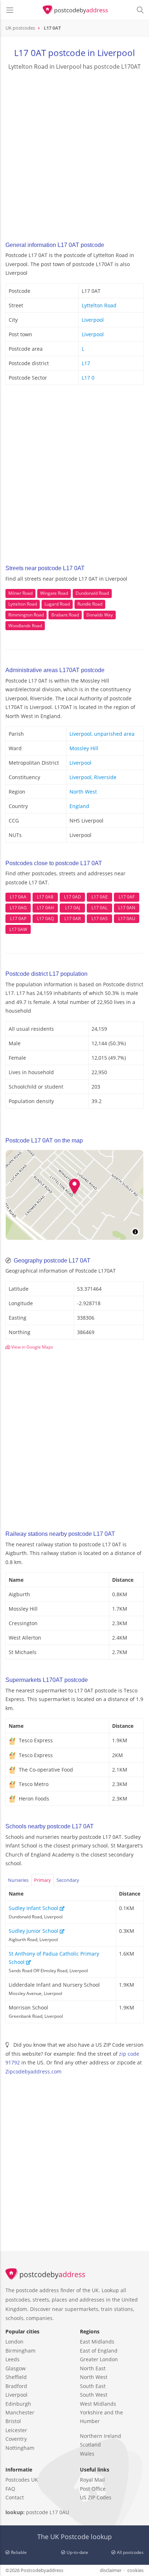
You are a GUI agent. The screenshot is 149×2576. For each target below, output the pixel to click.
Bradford (16, 2386)
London (14, 2342)
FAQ (10, 2489)
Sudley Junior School (34, 1931)
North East (93, 2368)
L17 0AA (18, 897)
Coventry (16, 2439)
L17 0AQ (45, 919)
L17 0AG (18, 908)
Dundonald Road (92, 593)
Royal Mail (92, 2480)
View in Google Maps (32, 1347)
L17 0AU (127, 919)
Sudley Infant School (34, 1908)
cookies (135, 2570)
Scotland (90, 2445)
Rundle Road (90, 604)
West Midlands (98, 2404)
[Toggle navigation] (10, 10)
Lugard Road (57, 604)
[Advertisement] (74, 153)
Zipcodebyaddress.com (33, 2071)
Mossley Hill (84, 748)
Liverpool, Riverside (93, 777)
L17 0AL (99, 908)
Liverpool (93, 320)
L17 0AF (127, 897)
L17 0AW (18, 929)
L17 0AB (45, 897)
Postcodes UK (22, 2480)
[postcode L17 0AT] (75, 10)
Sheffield (16, 2377)
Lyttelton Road (99, 305)
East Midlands (97, 2342)
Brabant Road (65, 615)
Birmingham (20, 2351)
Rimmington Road (26, 615)
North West (83, 792)
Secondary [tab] (68, 1880)
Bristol (13, 2421)
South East (93, 2386)
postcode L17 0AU (48, 2512)
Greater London (99, 2359)
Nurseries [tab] (18, 1880)
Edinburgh (18, 2404)
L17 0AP (18, 919)
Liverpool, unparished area (102, 734)
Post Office (93, 2489)
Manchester (20, 2412)
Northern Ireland (101, 2436)
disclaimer (111, 2570)
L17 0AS (100, 919)
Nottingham (20, 2448)
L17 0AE (100, 897)
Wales (87, 2454)
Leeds (12, 2359)
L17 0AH (45, 908)
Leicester (16, 2430)
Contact (15, 2497)
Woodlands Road (25, 626)
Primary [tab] (42, 1880)
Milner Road (20, 593)
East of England (99, 2351)
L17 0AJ (73, 908)
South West (94, 2395)
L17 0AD (73, 897)
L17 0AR (73, 919)
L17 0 (88, 378)
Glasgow (16, 2368)
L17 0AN (127, 908)
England (79, 806)
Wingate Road (54, 593)
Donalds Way (100, 615)
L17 (86, 363)
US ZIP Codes (96, 2497)
